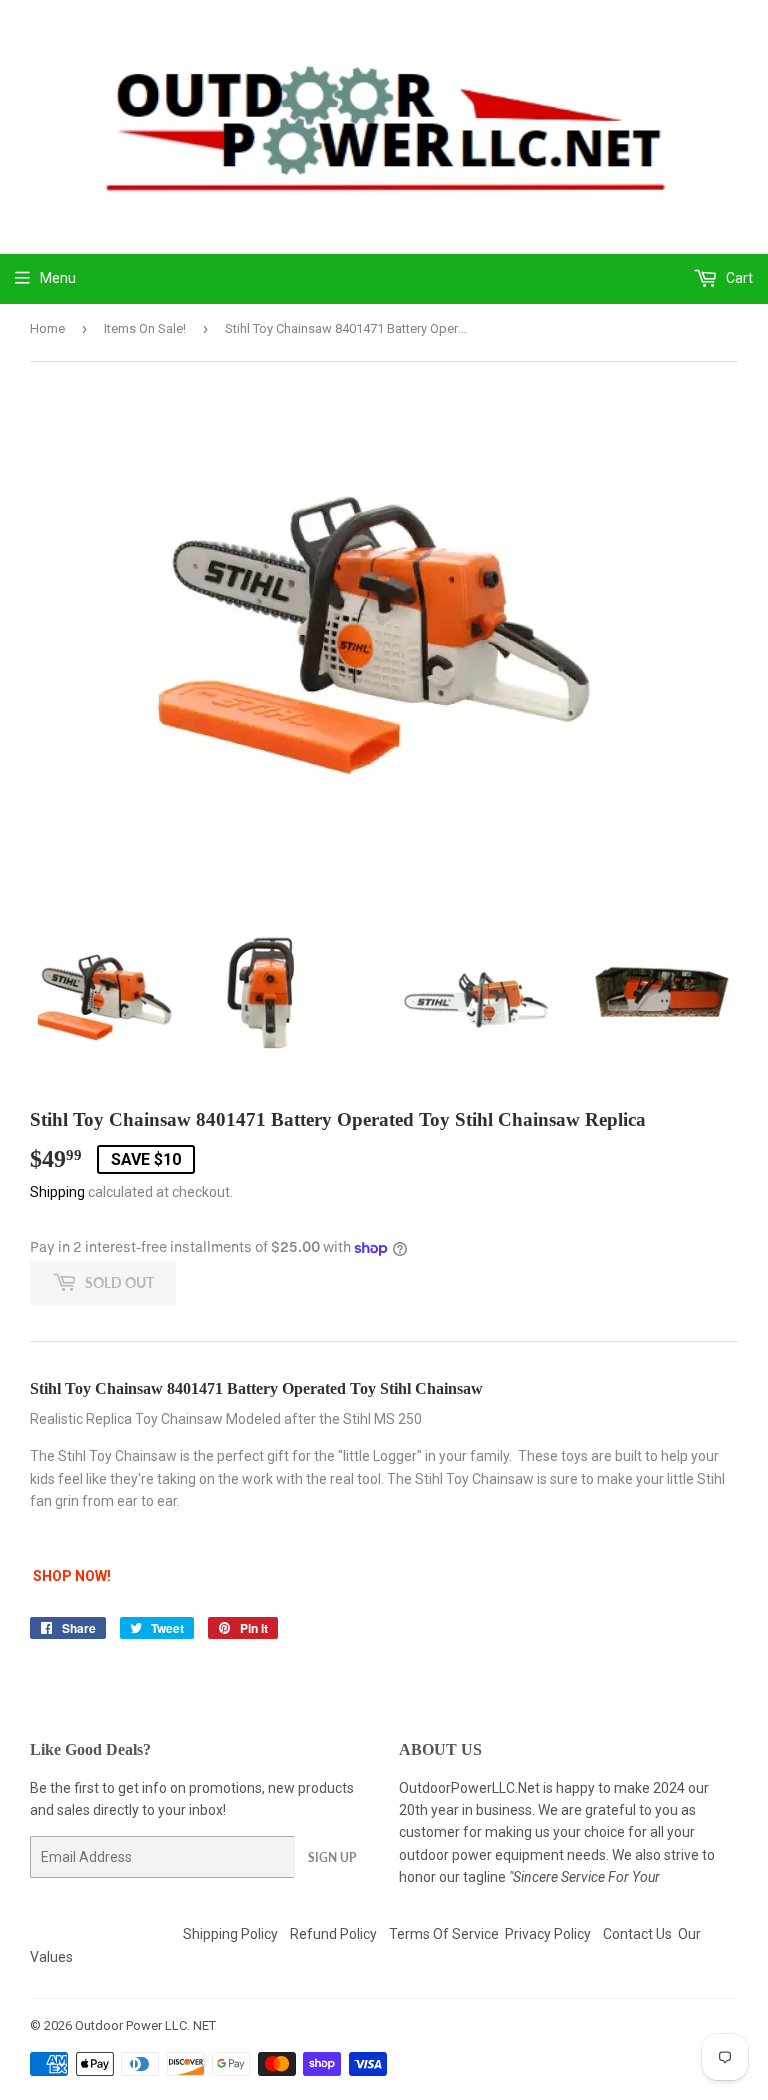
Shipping (57, 1192)
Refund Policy (333, 1934)
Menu (58, 278)
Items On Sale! (145, 328)
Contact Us (637, 1934)
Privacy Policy (548, 1934)
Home (47, 328)
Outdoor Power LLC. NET (145, 2025)
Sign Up (332, 1857)
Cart (738, 278)
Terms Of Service (444, 1934)
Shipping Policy (230, 1934)
